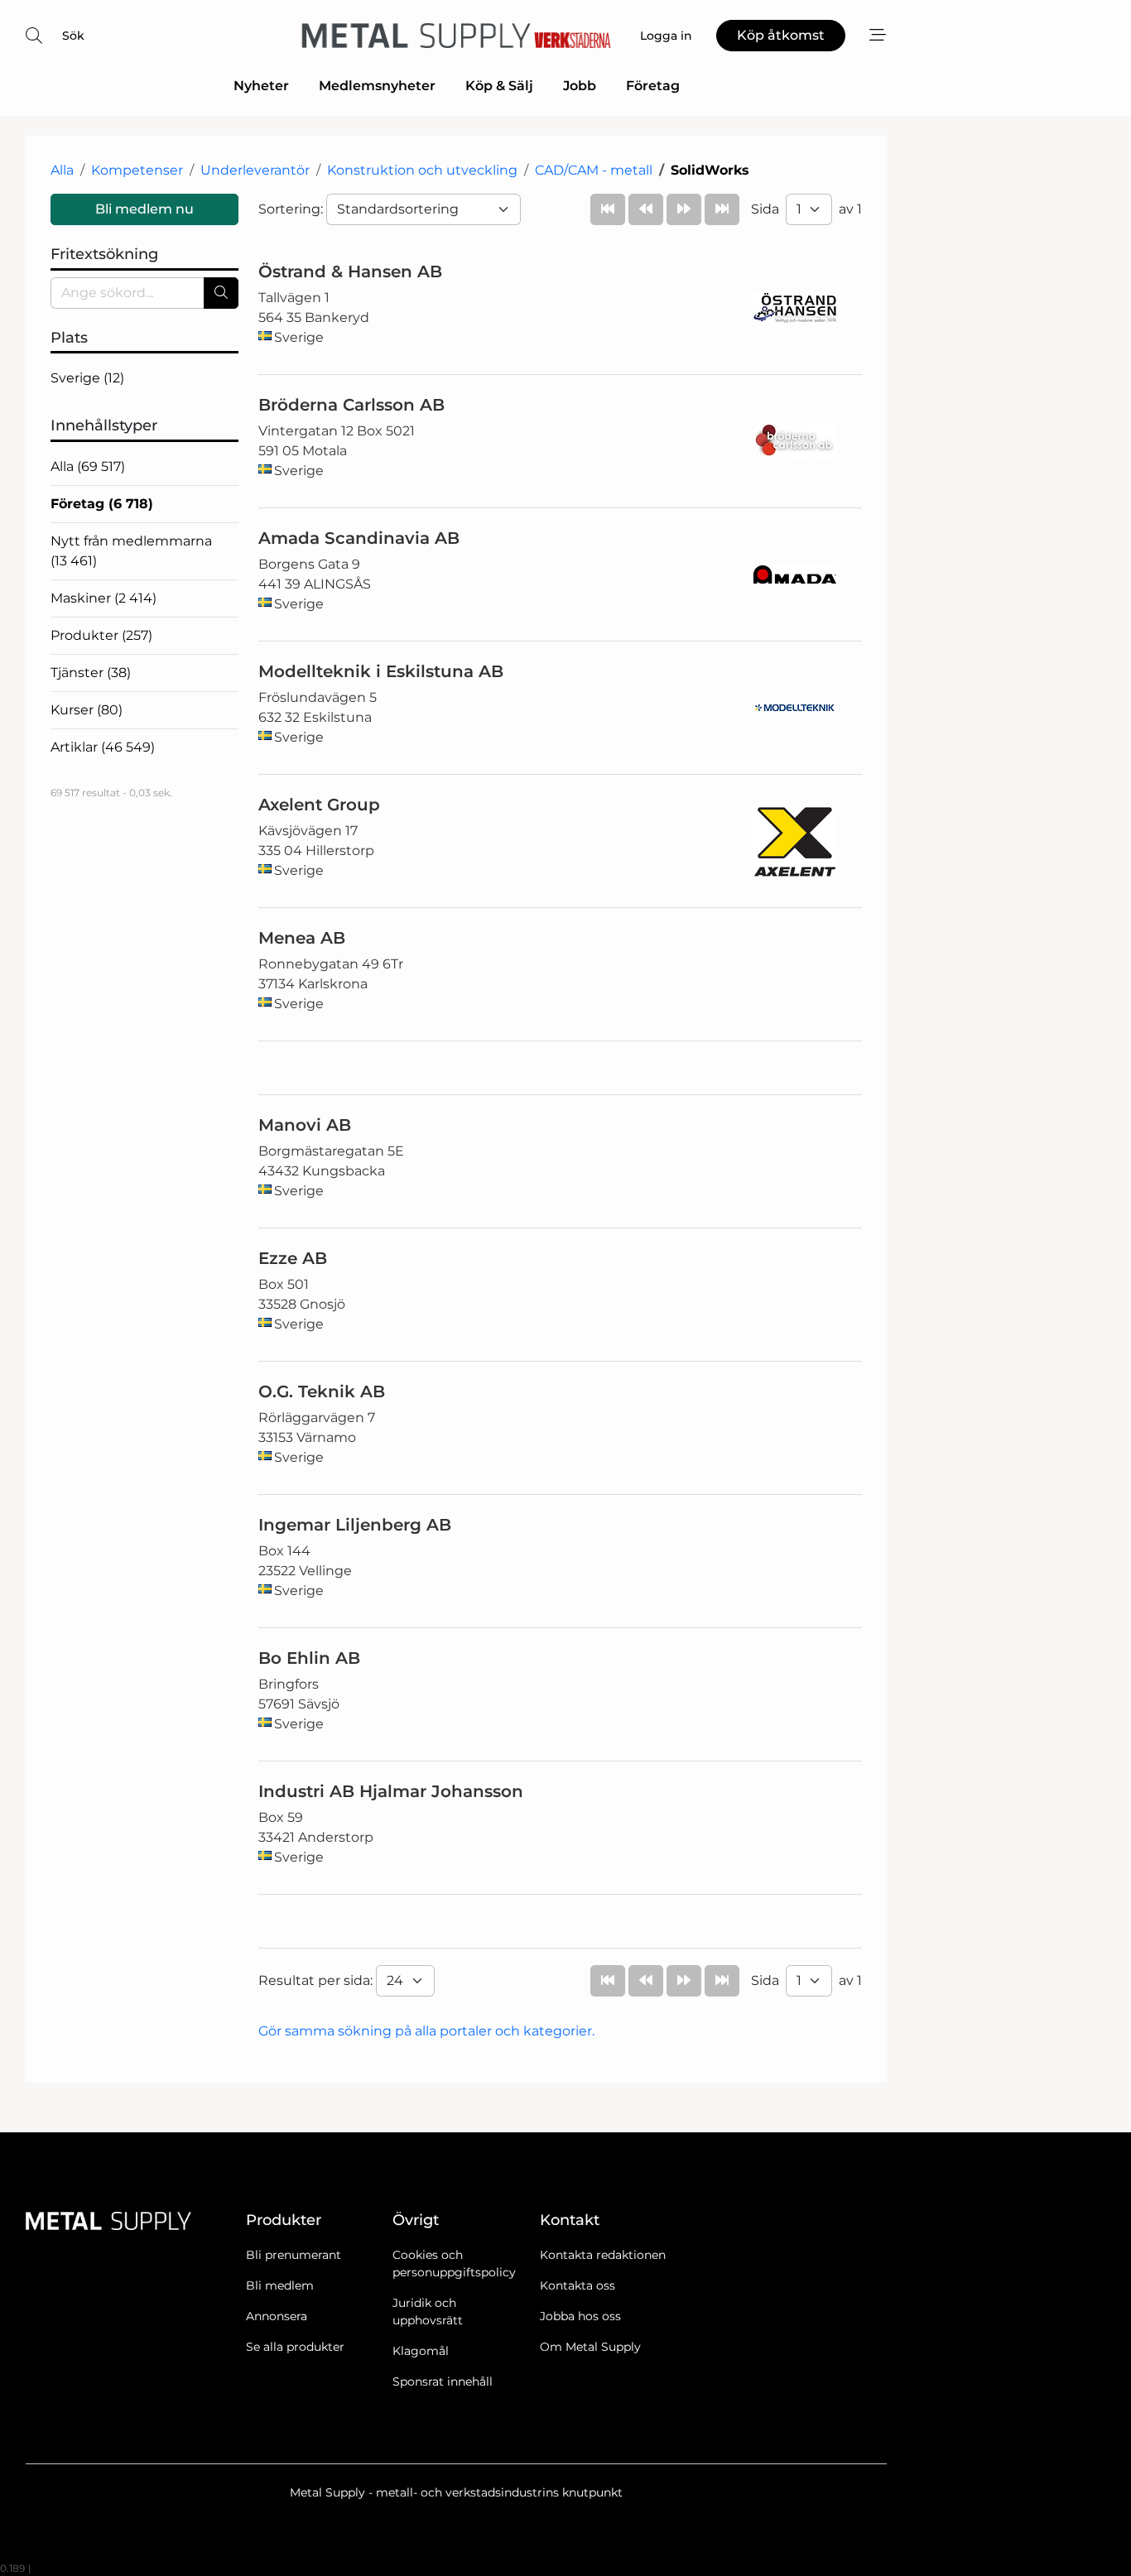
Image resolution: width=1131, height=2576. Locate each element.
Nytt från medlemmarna (131, 551)
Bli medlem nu (144, 209)
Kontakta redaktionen (603, 2255)
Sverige (87, 378)
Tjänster (91, 673)
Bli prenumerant (294, 2255)
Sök (73, 36)
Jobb (580, 86)
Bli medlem (280, 2285)
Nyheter (261, 86)
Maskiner (103, 598)
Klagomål (421, 2351)
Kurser (87, 710)
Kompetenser (137, 170)
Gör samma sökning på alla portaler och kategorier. (426, 2031)
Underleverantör (255, 170)
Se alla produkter (295, 2347)
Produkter (101, 635)
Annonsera (277, 2316)
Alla (62, 170)
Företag (653, 86)
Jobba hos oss (580, 2316)
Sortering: (292, 209)
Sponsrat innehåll (443, 2381)
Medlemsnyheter (377, 86)
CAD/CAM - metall (594, 170)
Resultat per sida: (317, 1980)
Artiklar (103, 747)
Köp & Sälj (499, 86)
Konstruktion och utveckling (422, 170)
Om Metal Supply (590, 2347)
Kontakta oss (578, 2285)
